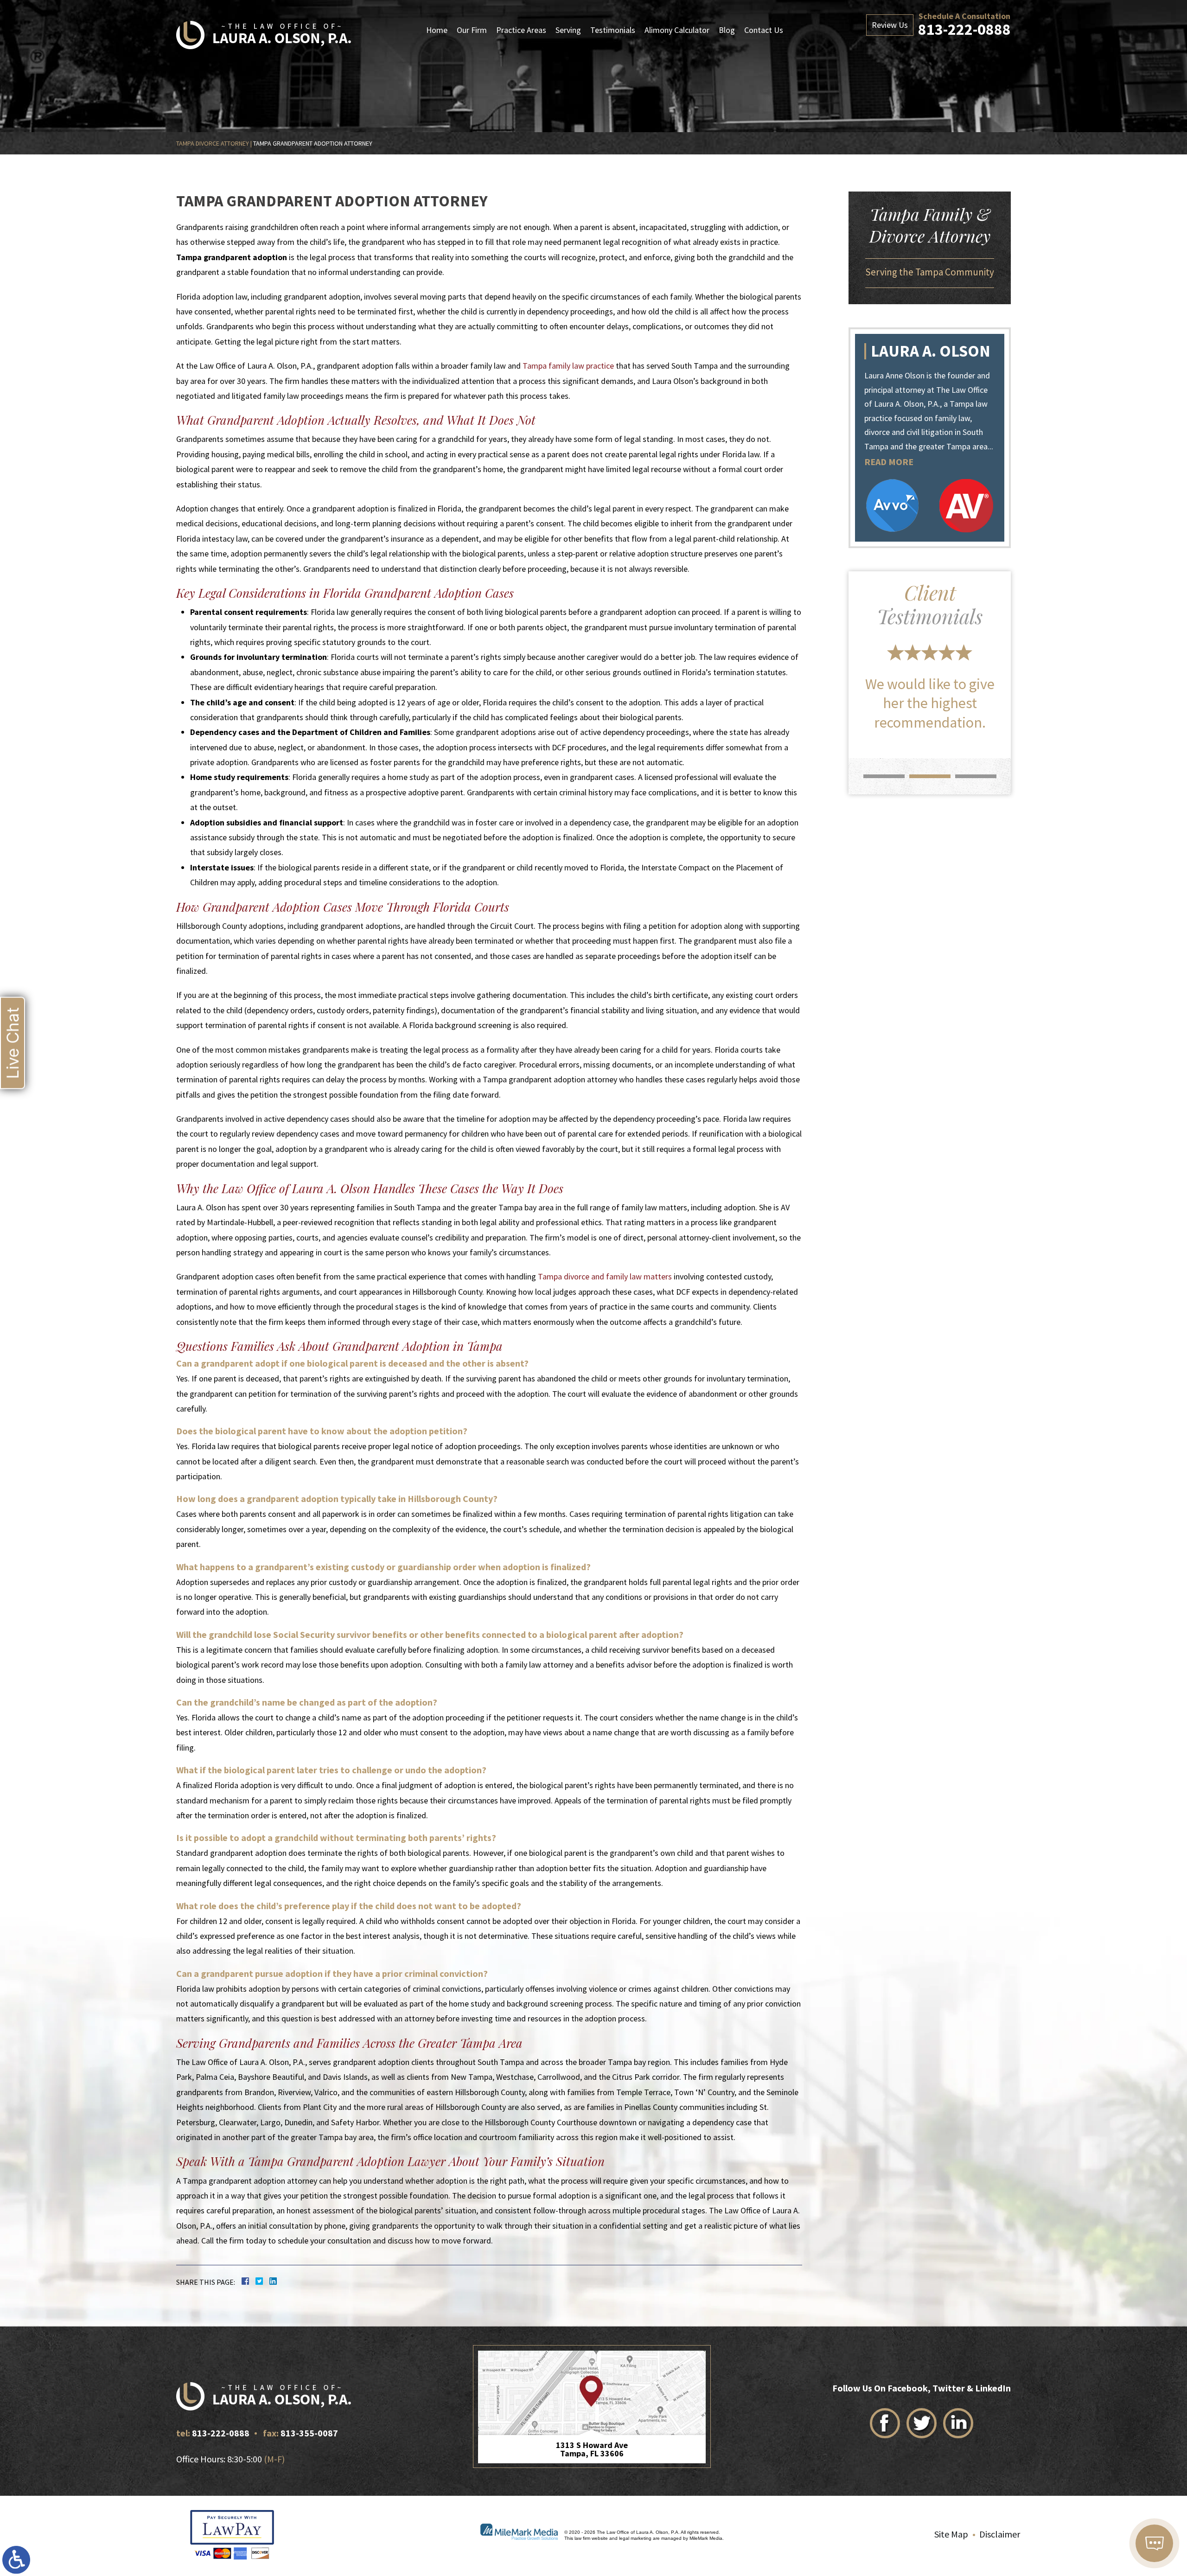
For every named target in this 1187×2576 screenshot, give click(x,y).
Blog (727, 30)
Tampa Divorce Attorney (213, 143)
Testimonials (613, 30)
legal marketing (635, 2538)
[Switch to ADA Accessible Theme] (16, 2560)
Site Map (951, 2534)
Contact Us (764, 30)
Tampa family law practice (568, 366)
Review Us (890, 25)
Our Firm (472, 30)
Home (437, 30)
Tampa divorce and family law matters (605, 1276)
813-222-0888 (964, 29)
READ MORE (889, 462)
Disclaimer (1000, 2534)
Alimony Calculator (677, 30)
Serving (568, 30)
